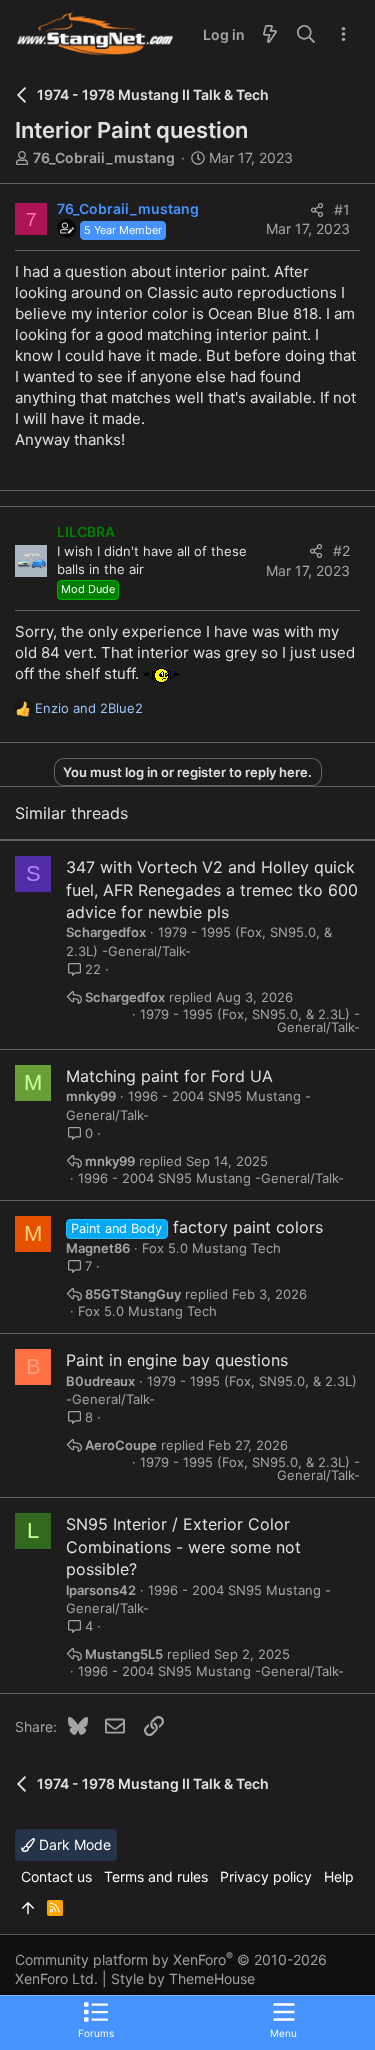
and (89, 708)
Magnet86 (98, 1248)
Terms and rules (156, 1876)
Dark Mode (73, 1844)
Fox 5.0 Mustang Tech (211, 1248)
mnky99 (91, 1096)
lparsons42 (101, 1590)
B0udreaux (100, 1381)
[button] (283, 2019)
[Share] (317, 210)
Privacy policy (266, 1876)
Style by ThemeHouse (183, 1978)
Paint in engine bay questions (177, 1360)
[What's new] (270, 35)
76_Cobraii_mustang (104, 157)
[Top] (28, 1908)
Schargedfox (106, 932)
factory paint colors (248, 1227)
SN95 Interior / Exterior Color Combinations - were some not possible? (183, 1546)
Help (339, 1876)
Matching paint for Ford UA (169, 1076)
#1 (342, 209)
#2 (341, 550)
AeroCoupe (121, 1445)
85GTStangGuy (133, 1294)
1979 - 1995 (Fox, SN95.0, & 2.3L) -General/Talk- (250, 1021)
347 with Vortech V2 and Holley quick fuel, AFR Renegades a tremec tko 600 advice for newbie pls (212, 889)
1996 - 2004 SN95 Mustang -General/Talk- (211, 1178)
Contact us (56, 1876)
